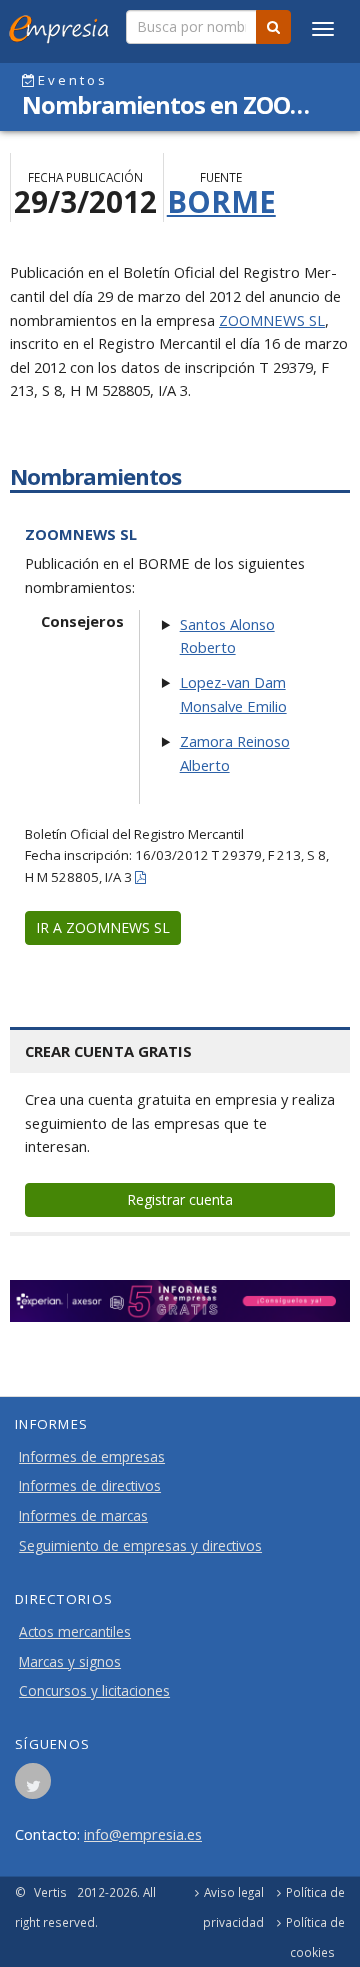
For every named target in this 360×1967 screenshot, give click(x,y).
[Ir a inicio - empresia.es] (63, 25)
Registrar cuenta (180, 1199)
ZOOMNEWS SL (272, 320)
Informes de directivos (90, 1486)
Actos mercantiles (75, 1632)
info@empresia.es (143, 1834)
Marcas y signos (70, 1662)
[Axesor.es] (180, 1301)
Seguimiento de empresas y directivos (140, 1546)
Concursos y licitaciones (94, 1691)
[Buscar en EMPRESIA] (273, 27)
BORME (221, 201)
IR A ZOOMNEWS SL (103, 927)
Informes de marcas (83, 1516)
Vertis (50, 1892)
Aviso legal (234, 1892)
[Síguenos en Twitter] (33, 1787)
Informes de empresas (92, 1457)
